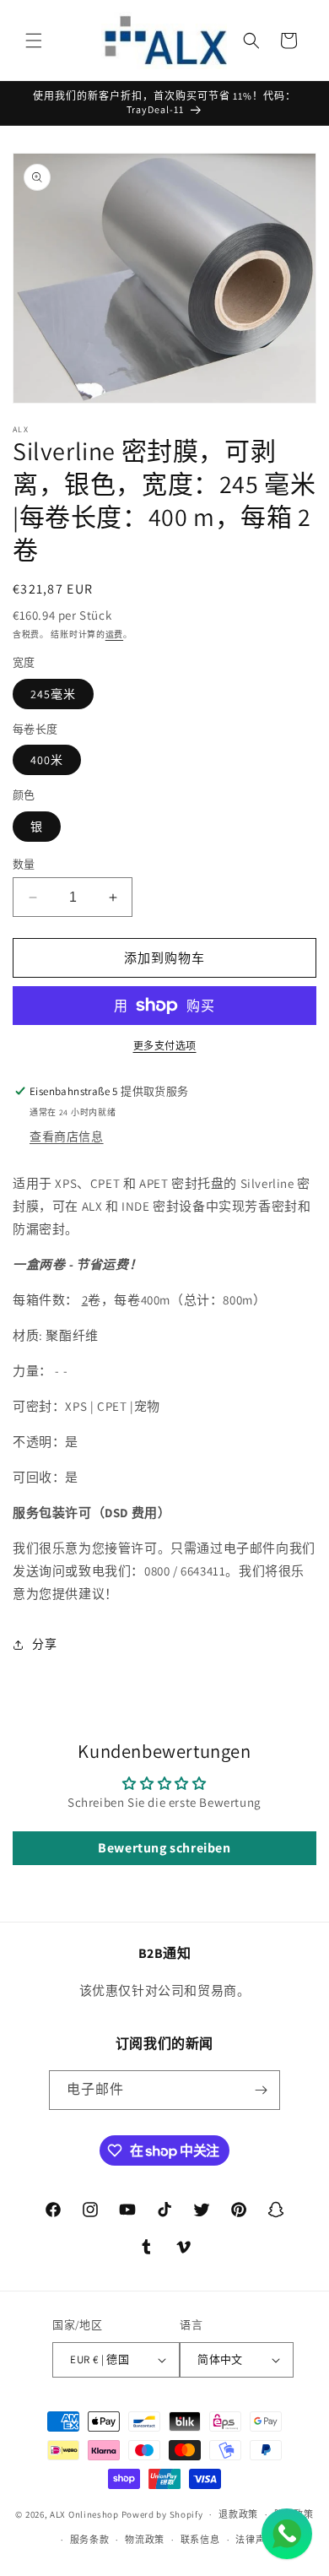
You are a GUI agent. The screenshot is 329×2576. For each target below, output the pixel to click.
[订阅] (261, 2090)
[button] (34, 41)
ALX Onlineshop (86, 2514)
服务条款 (90, 2540)
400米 (47, 760)
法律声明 (255, 2540)
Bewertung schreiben (164, 1848)
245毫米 (53, 694)
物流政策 (145, 2540)
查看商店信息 (67, 1136)
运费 (114, 635)
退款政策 (238, 2514)
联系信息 (200, 2540)
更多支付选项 (165, 1046)
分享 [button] (44, 1644)
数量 (24, 864)
